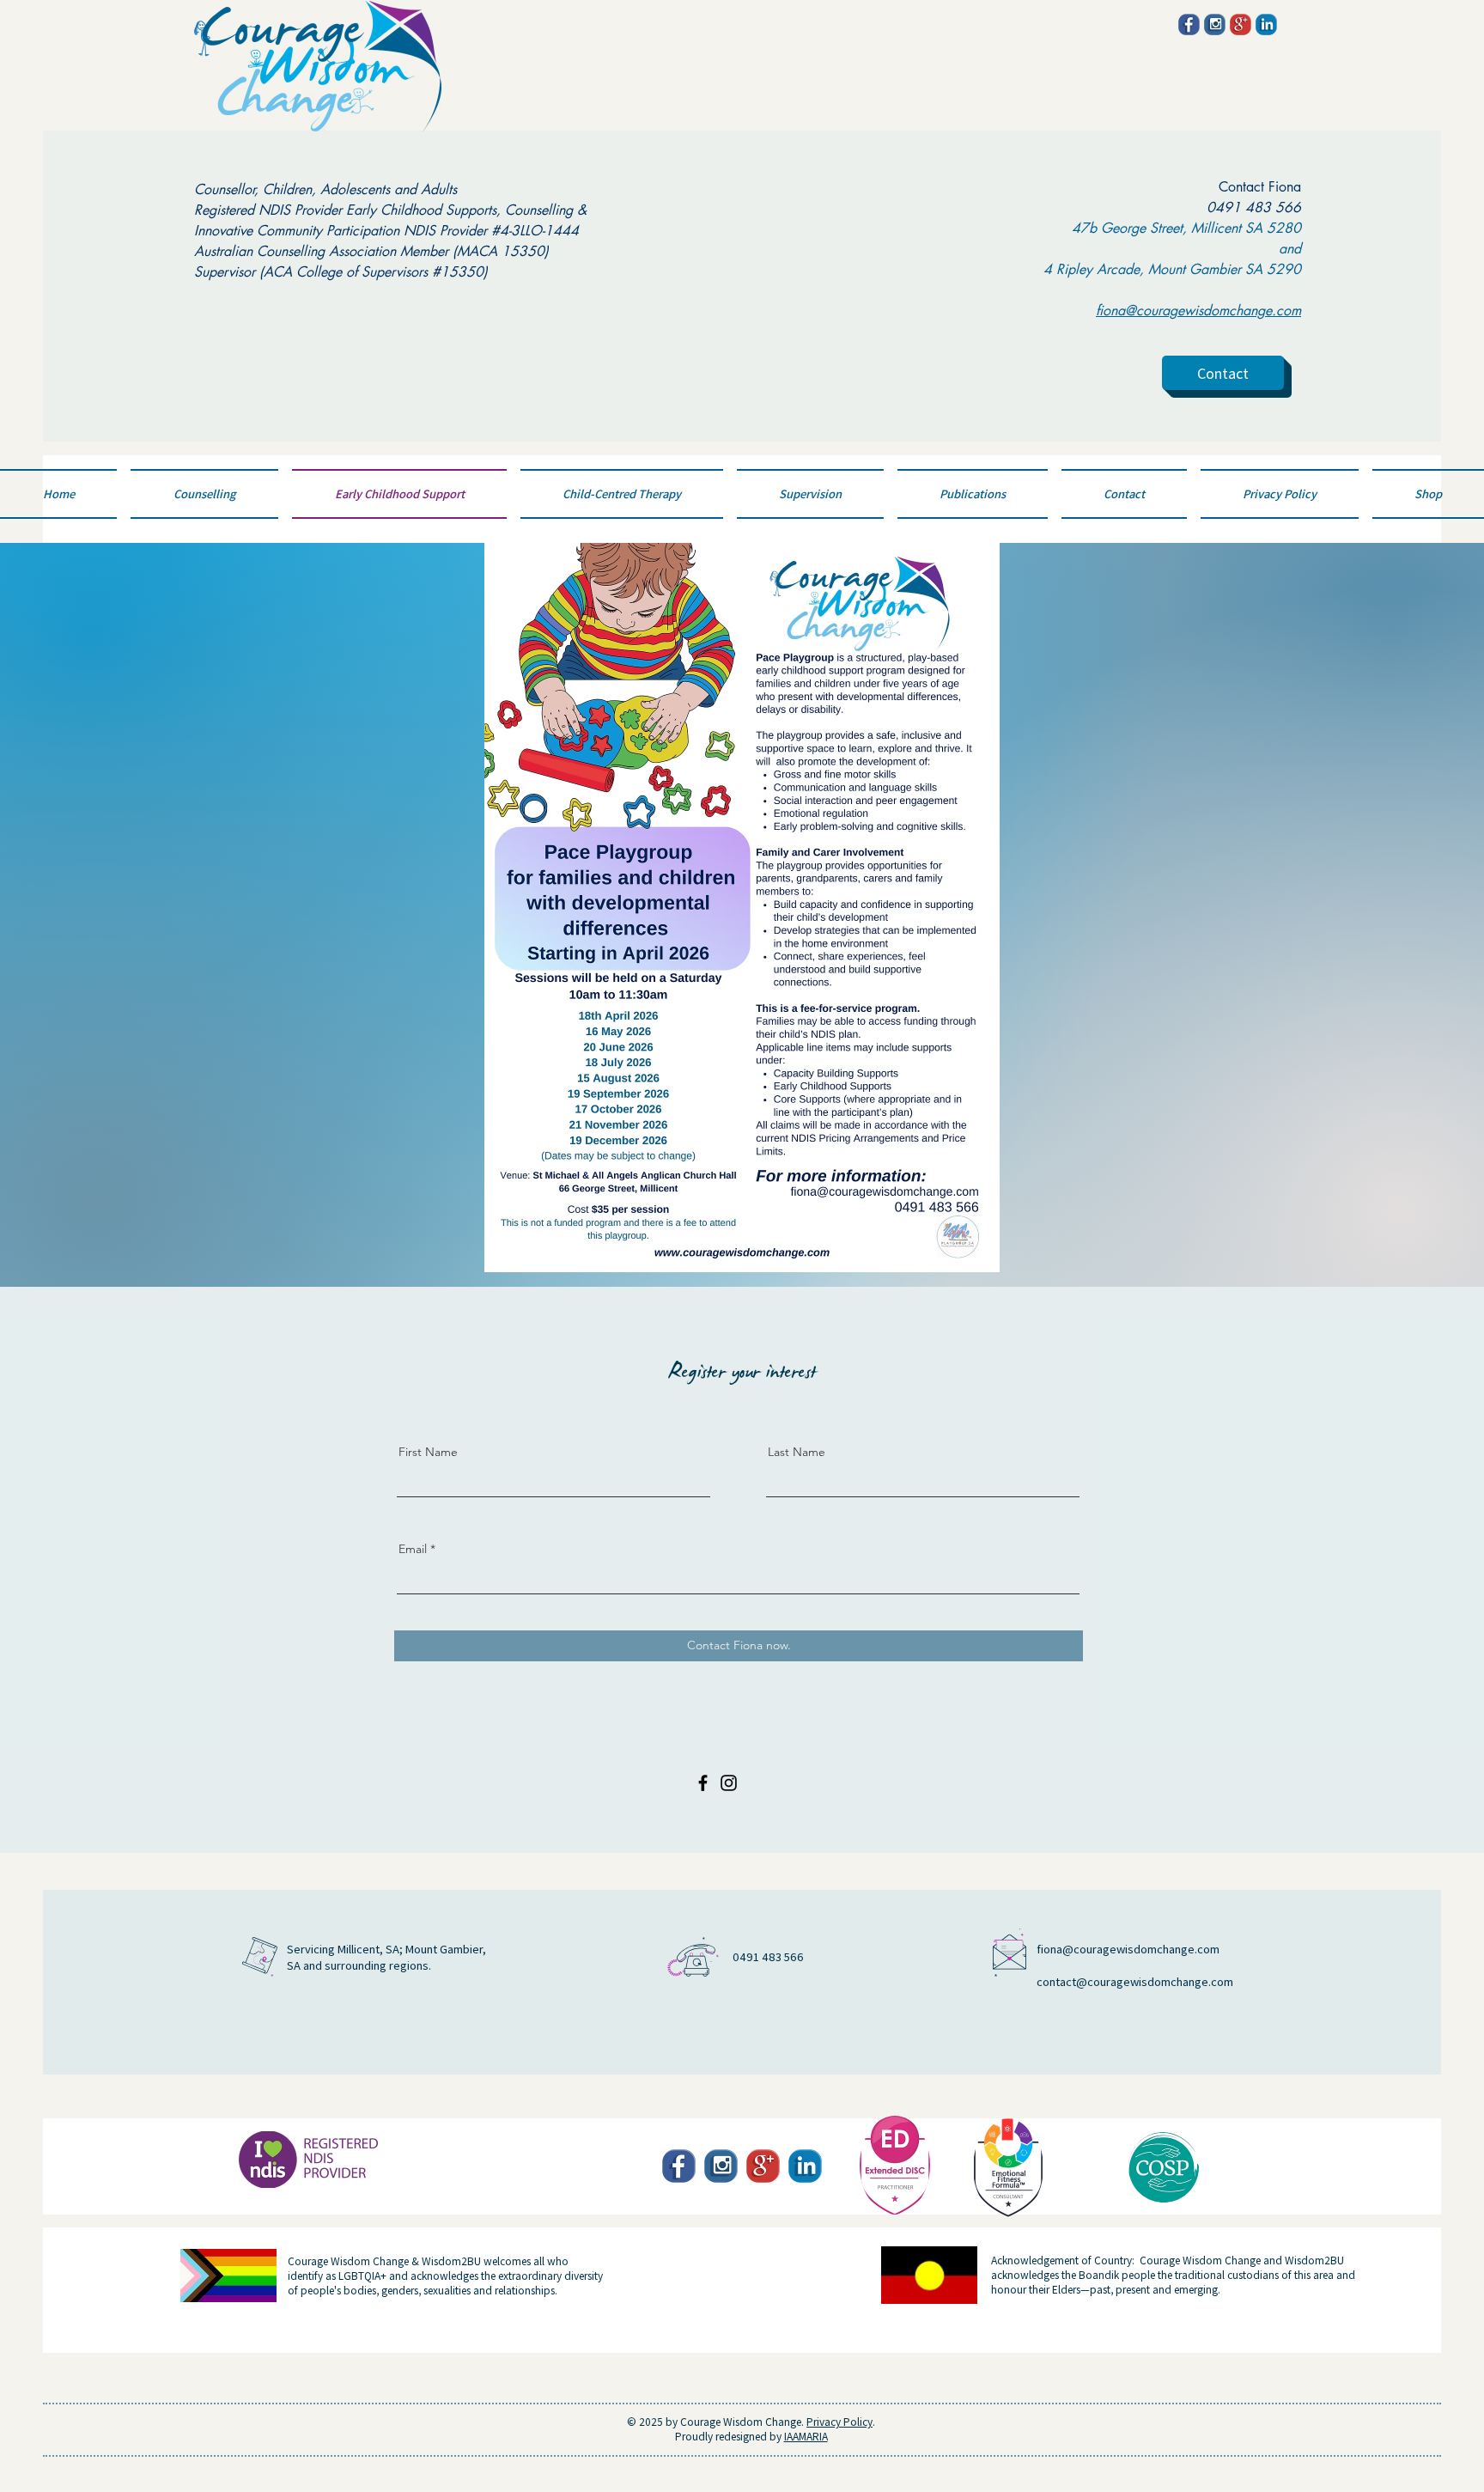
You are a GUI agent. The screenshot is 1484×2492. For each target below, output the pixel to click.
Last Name (797, 1452)
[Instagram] (1215, 24)
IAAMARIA (806, 2436)
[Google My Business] (1241, 24)
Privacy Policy (839, 2421)
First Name (428, 1452)
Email (413, 1549)
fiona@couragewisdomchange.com (1128, 1949)
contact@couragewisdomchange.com (1135, 1981)
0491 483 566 (1254, 207)
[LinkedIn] (1266, 24)
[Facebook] (1189, 24)
